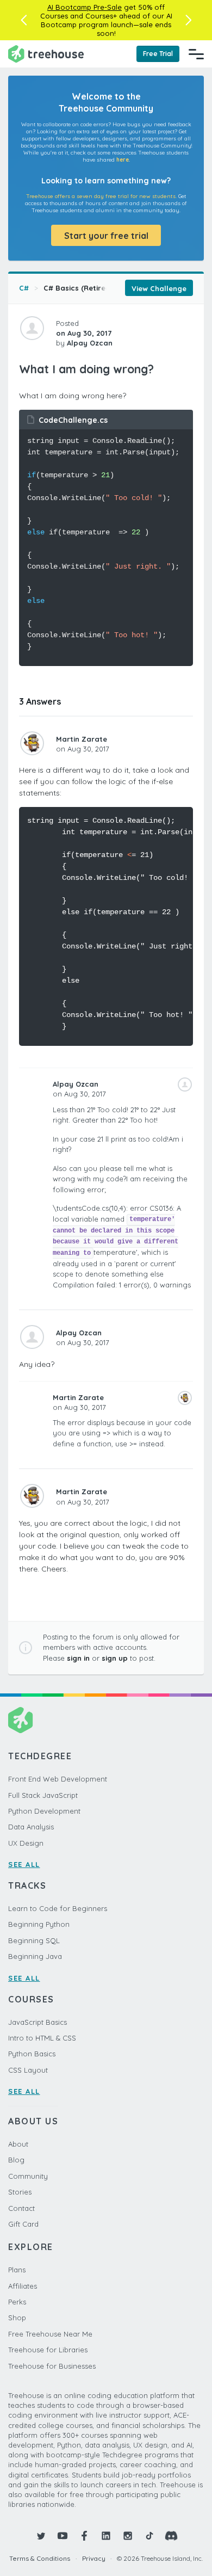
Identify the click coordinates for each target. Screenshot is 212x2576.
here (123, 160)
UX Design (26, 1843)
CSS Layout (28, 2070)
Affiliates (23, 2286)
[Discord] (171, 2536)
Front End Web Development (58, 1779)
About (18, 2144)
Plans (17, 2270)
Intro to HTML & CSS (42, 2038)
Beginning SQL (34, 1940)
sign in (78, 1658)
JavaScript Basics (38, 2022)
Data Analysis (31, 1827)
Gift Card (23, 2224)
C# (24, 288)
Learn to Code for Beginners (58, 1908)
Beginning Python (39, 1924)
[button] (24, 20)
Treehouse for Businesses (52, 2366)
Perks (17, 2302)
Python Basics (32, 2054)
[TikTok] (149, 2536)
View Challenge (159, 288)
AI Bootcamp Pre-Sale (85, 7)
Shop (17, 2318)
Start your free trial (106, 236)
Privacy (94, 2558)
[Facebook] (84, 2536)
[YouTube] (63, 2536)
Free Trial (158, 54)
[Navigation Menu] (196, 54)
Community (28, 2176)
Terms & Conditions (40, 2558)
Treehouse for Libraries (48, 2350)
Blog (16, 2160)
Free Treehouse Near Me (50, 2334)
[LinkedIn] (106, 2536)
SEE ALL (24, 1864)
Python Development (44, 1811)
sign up (115, 1658)
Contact (21, 2208)
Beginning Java (35, 1956)
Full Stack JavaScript (43, 1795)
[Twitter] (41, 2536)
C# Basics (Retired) (78, 288)
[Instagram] (128, 2536)
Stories (20, 2192)
